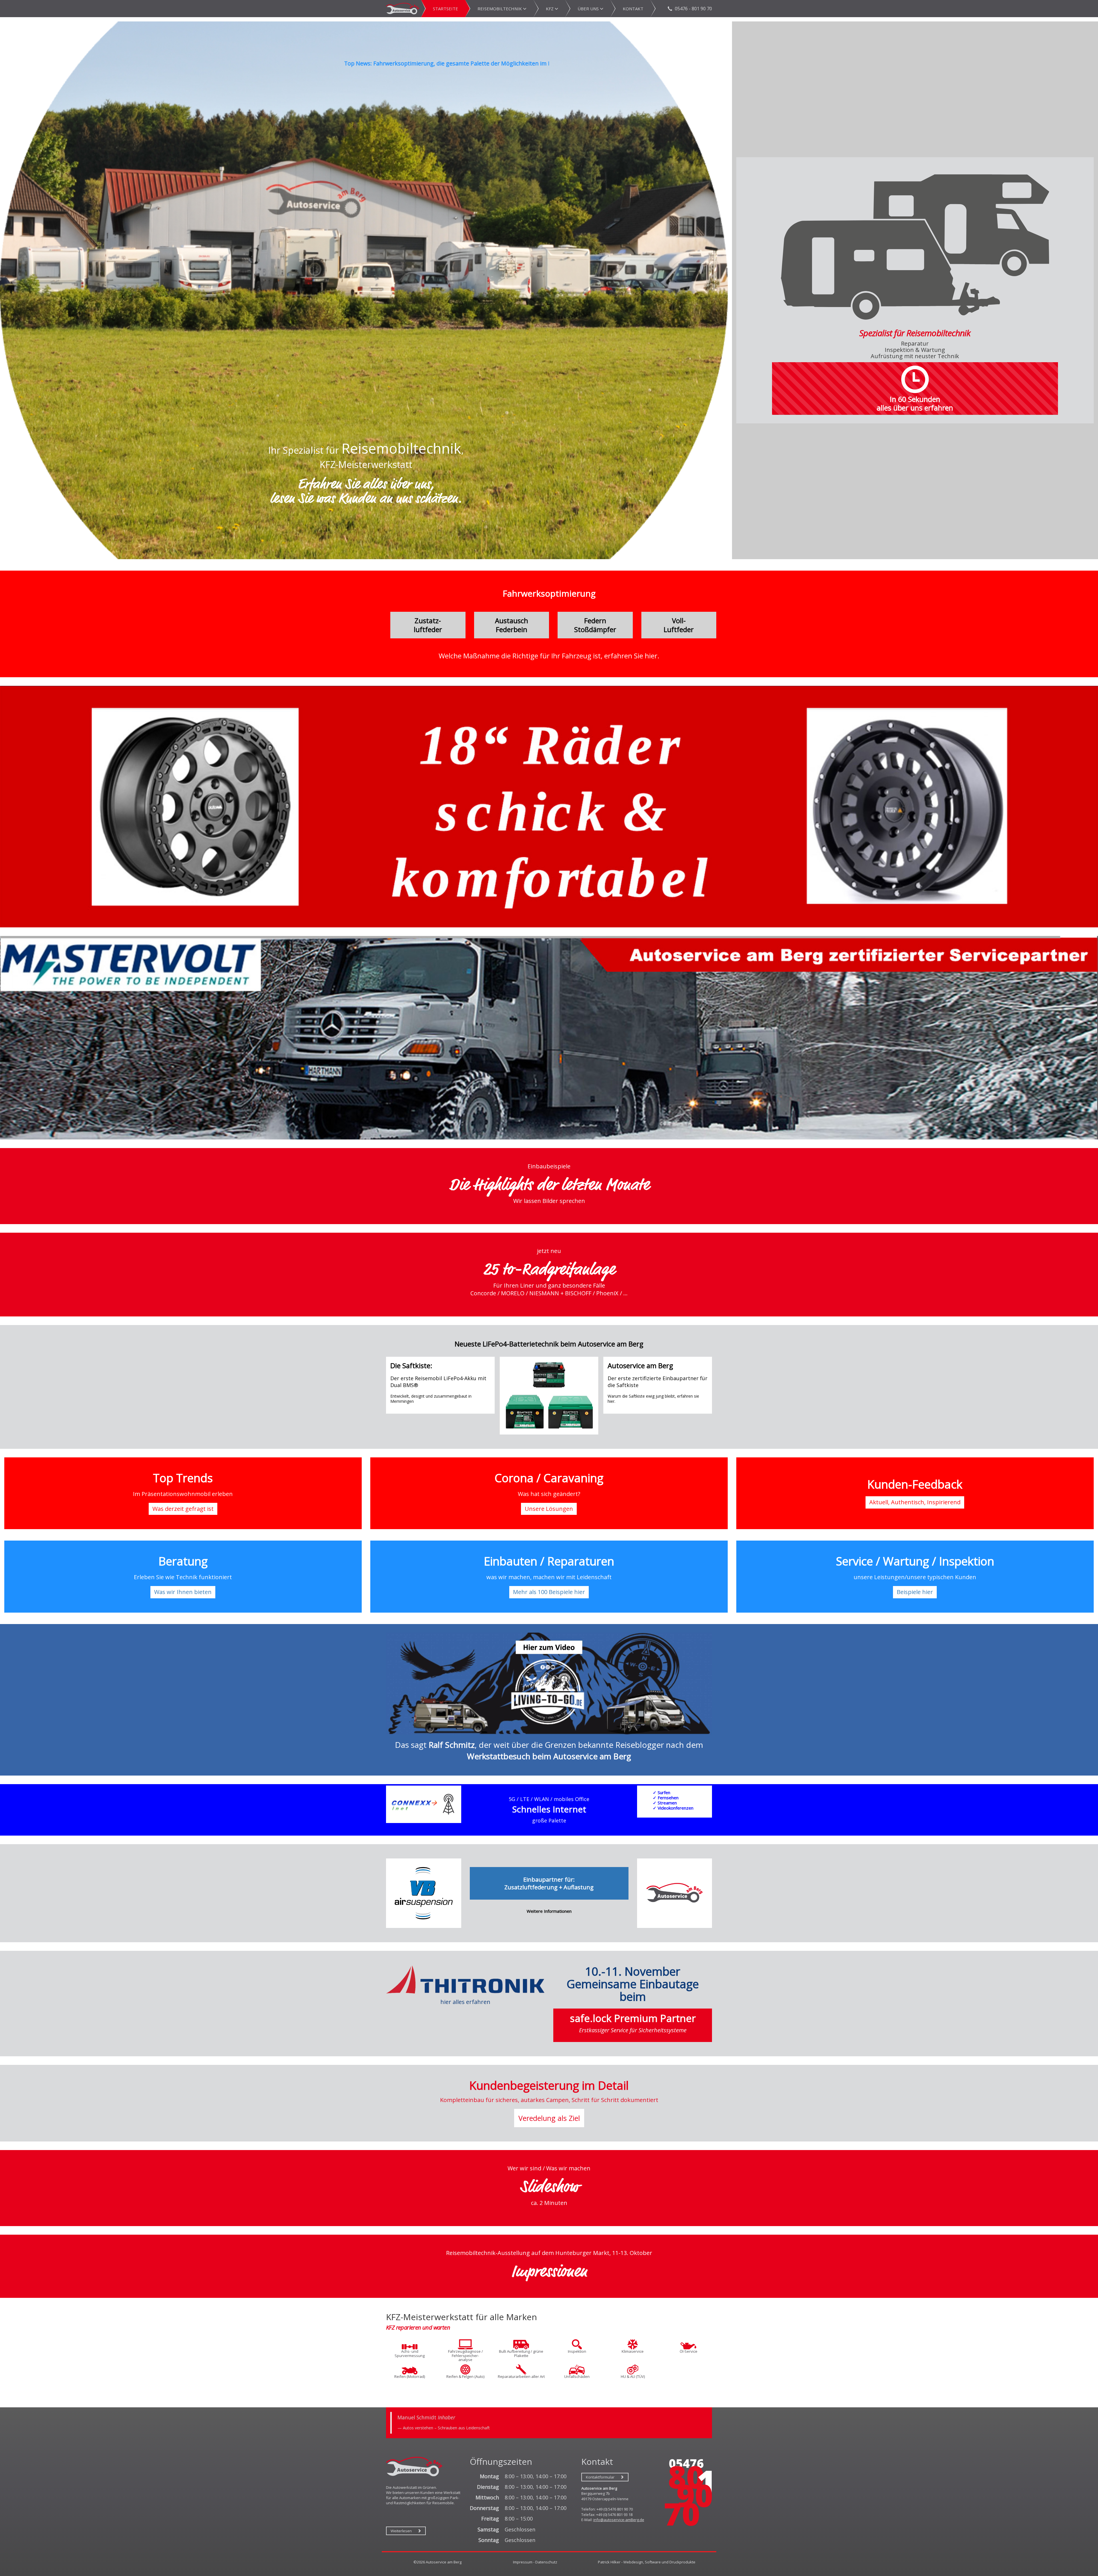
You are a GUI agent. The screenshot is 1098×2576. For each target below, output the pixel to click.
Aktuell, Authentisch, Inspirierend (915, 1502)
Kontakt (633, 9)
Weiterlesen (401, 2531)
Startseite (445, 9)
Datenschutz (546, 2562)
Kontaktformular (600, 2477)
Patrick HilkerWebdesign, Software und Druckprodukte (647, 2562)
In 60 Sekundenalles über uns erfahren (915, 403)
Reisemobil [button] (500, 9)
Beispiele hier (915, 1592)
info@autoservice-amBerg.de (619, 2520)
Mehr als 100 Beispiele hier (549, 1592)
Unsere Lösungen (549, 1509)
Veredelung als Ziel (549, 2118)
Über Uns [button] (589, 9)
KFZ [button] (550, 9)
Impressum (523, 2562)
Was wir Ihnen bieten (183, 1592)
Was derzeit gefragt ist (183, 1509)
